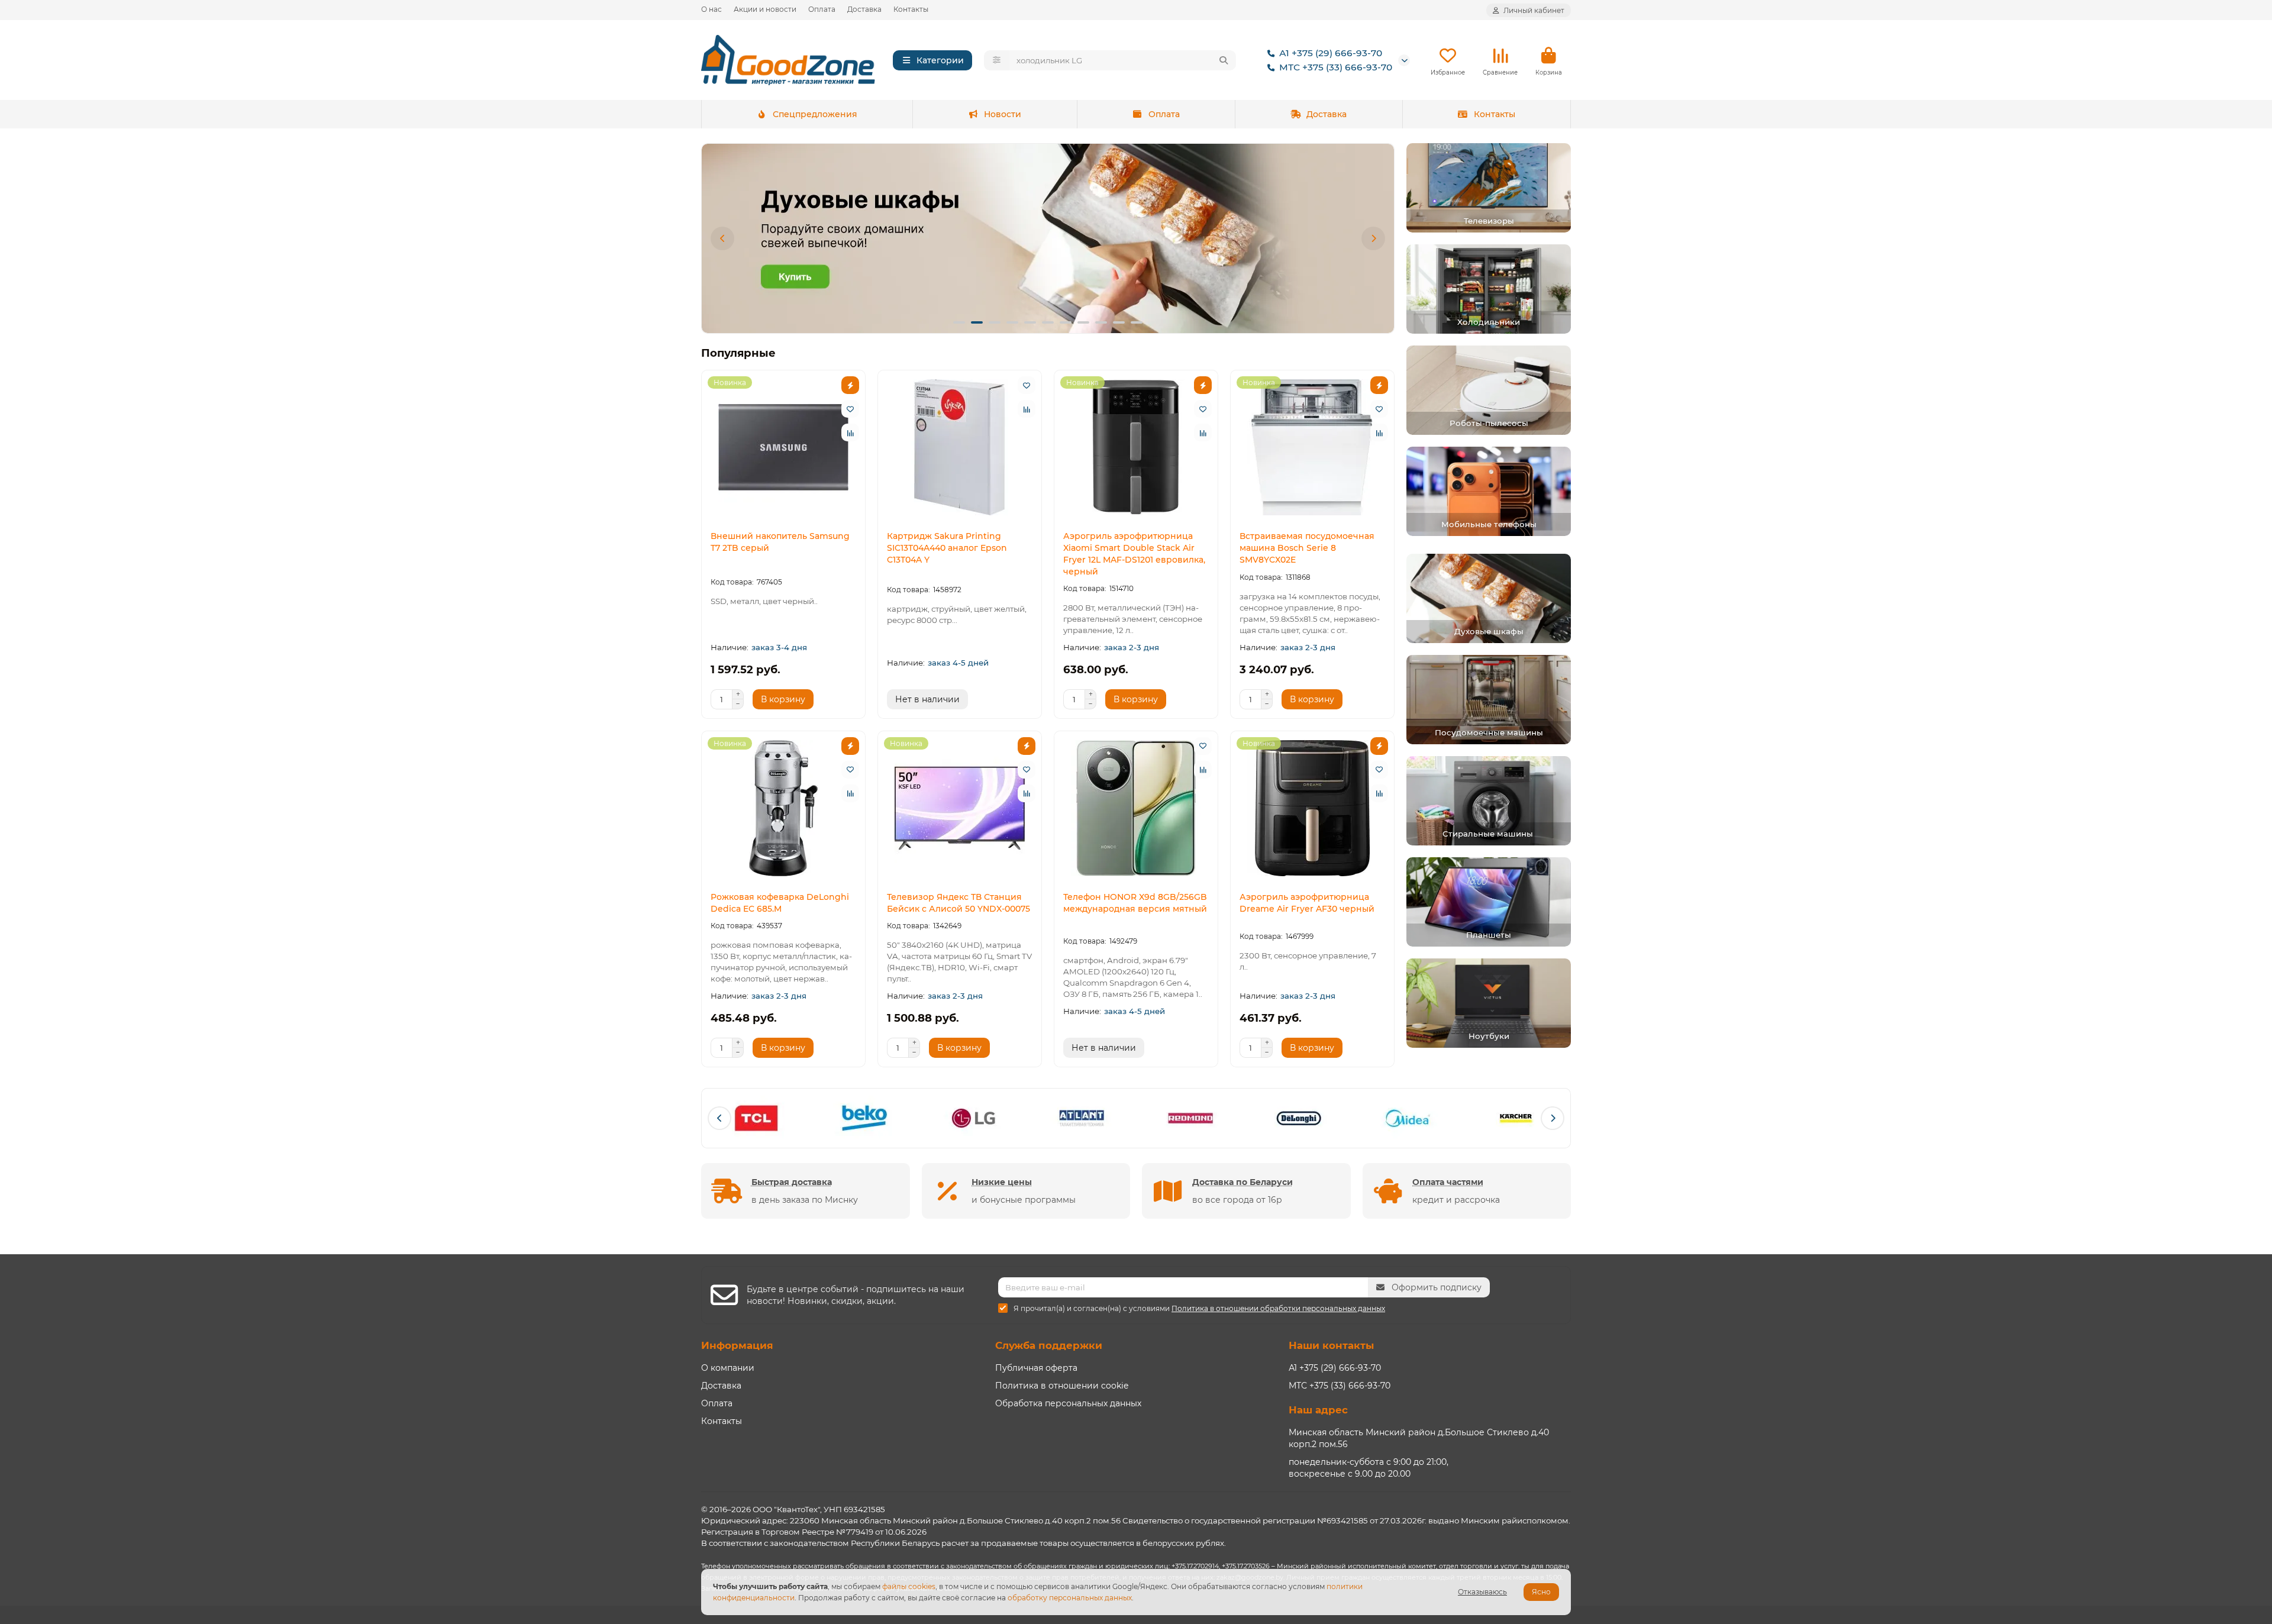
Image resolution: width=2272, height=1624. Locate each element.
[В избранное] (850, 409)
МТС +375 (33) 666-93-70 (1336, 67)
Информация (737, 1345)
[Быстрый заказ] (850, 385)
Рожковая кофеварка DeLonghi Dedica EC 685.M (780, 903)
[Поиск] (1224, 60)
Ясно (1541, 1592)
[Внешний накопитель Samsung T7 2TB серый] (783, 447)
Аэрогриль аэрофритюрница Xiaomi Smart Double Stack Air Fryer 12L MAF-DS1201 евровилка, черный (1134, 554)
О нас (711, 9)
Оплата (822, 9)
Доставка (864, 9)
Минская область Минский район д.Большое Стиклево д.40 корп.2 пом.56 (1419, 1438)
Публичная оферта (1036, 1368)
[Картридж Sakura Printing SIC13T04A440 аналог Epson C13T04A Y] (960, 447)
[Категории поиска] (997, 60)
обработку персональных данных (1070, 1598)
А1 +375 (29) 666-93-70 (1331, 53)
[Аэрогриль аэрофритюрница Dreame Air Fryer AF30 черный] (1312, 808)
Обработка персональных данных (1068, 1403)
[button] (722, 238)
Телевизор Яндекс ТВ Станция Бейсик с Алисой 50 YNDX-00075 (958, 903)
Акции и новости (765, 9)
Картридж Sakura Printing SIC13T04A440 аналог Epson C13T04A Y (947, 548)
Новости (1003, 114)
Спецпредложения (815, 114)
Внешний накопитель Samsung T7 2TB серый (780, 542)
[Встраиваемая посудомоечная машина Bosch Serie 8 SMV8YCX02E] (1312, 447)
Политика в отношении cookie (1062, 1386)
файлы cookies (909, 1586)
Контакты (911, 9)
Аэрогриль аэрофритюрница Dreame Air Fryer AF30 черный (1307, 903)
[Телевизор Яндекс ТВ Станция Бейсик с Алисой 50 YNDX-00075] (960, 808)
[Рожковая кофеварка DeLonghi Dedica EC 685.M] (783, 808)
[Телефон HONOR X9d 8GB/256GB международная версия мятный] (1136, 808)
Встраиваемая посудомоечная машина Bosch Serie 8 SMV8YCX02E (1307, 548)
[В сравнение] (850, 432)
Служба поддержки (1049, 1345)
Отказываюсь (1482, 1592)
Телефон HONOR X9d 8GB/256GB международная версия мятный (1135, 903)
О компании (728, 1368)
